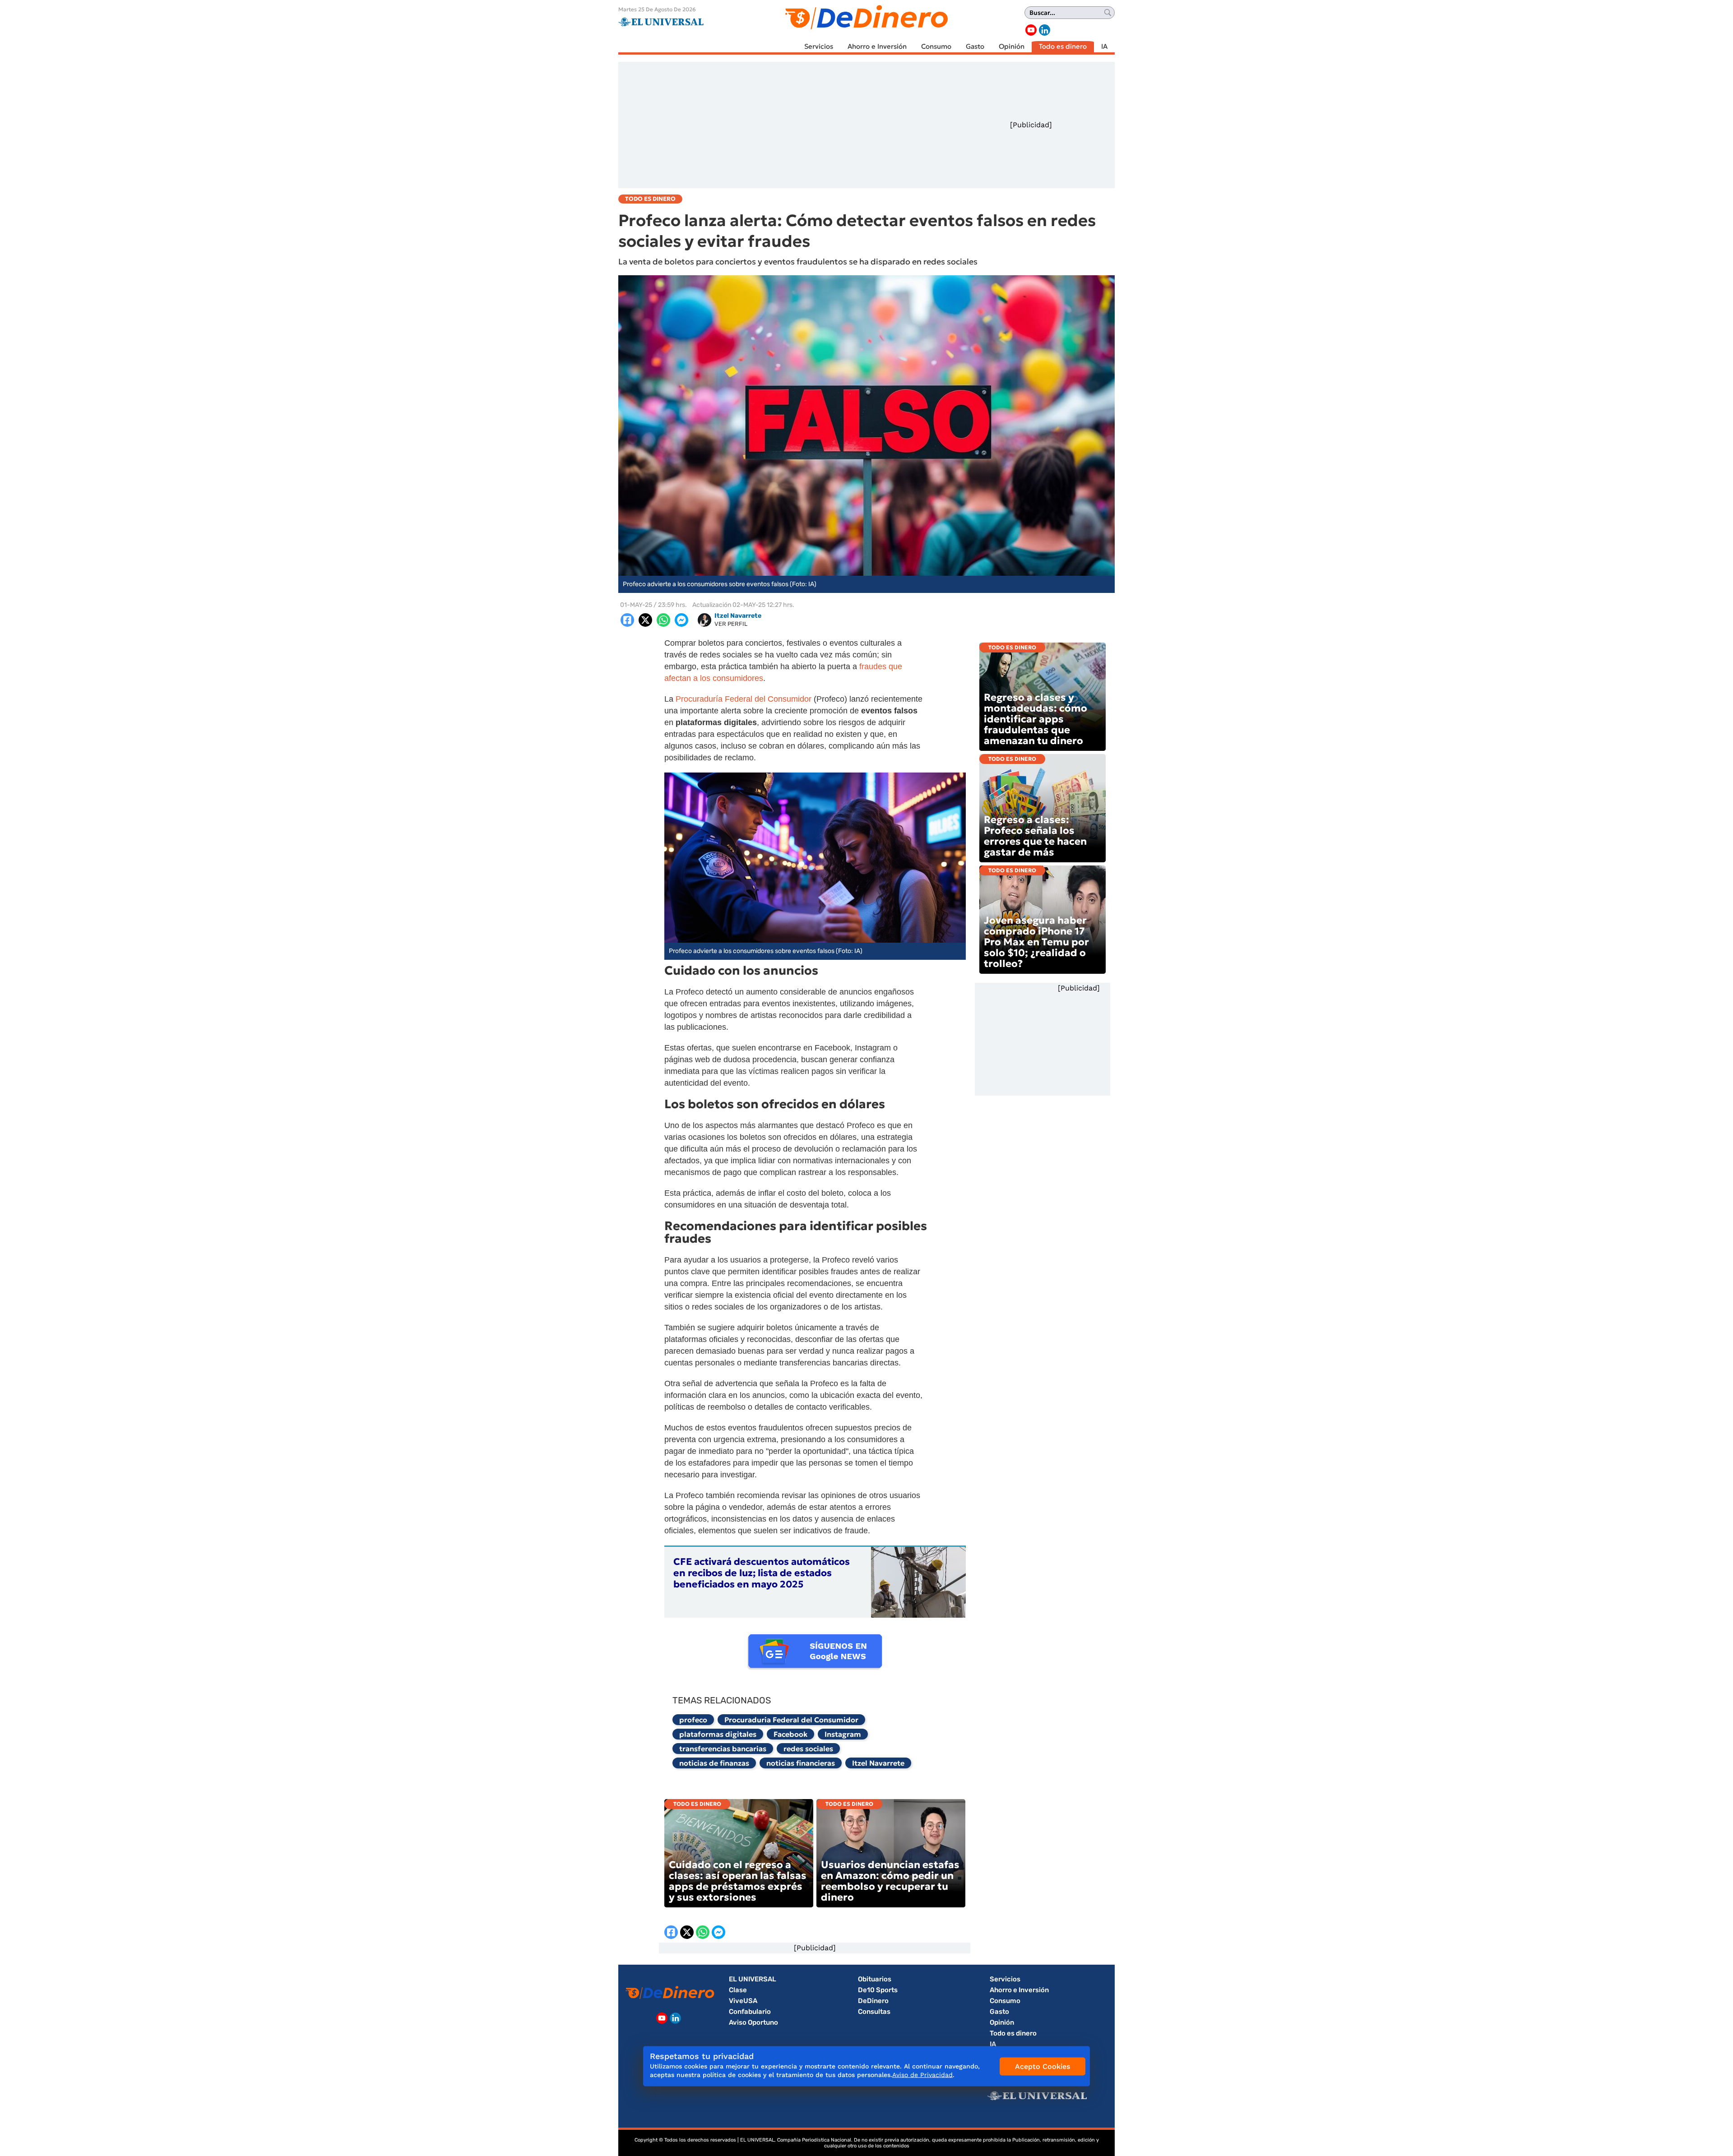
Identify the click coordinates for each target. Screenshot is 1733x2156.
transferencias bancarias (723, 1749)
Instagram (843, 1734)
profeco (693, 1720)
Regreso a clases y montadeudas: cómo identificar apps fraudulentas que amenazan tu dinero (1036, 719)
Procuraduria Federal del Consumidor (791, 1720)
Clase (738, 1990)
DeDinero (873, 2001)
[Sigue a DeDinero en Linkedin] (1045, 30)
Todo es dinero (1063, 46)
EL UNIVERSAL (753, 1979)
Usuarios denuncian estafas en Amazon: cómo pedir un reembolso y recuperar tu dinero (890, 1881)
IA (1104, 46)
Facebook (790, 1734)
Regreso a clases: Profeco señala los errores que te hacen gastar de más (1035, 836)
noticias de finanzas (714, 1763)
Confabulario (750, 2012)
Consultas (874, 2012)
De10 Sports (878, 1990)
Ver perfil (731, 624)
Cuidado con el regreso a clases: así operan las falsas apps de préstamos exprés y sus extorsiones (738, 1881)
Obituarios (875, 1979)
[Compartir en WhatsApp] (663, 620)
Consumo (936, 46)
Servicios (819, 46)
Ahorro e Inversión (877, 46)
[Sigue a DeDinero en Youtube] (1031, 30)
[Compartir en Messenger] (681, 620)
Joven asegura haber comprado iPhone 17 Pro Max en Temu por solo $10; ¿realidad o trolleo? (1036, 942)
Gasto (975, 46)
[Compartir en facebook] (627, 620)
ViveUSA (743, 2001)
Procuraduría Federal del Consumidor (744, 699)
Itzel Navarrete (878, 1763)
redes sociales (808, 1749)
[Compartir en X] (645, 620)
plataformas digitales (718, 1734)
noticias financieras (801, 1763)
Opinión (1012, 46)
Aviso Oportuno (753, 2022)
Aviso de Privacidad (922, 2075)
